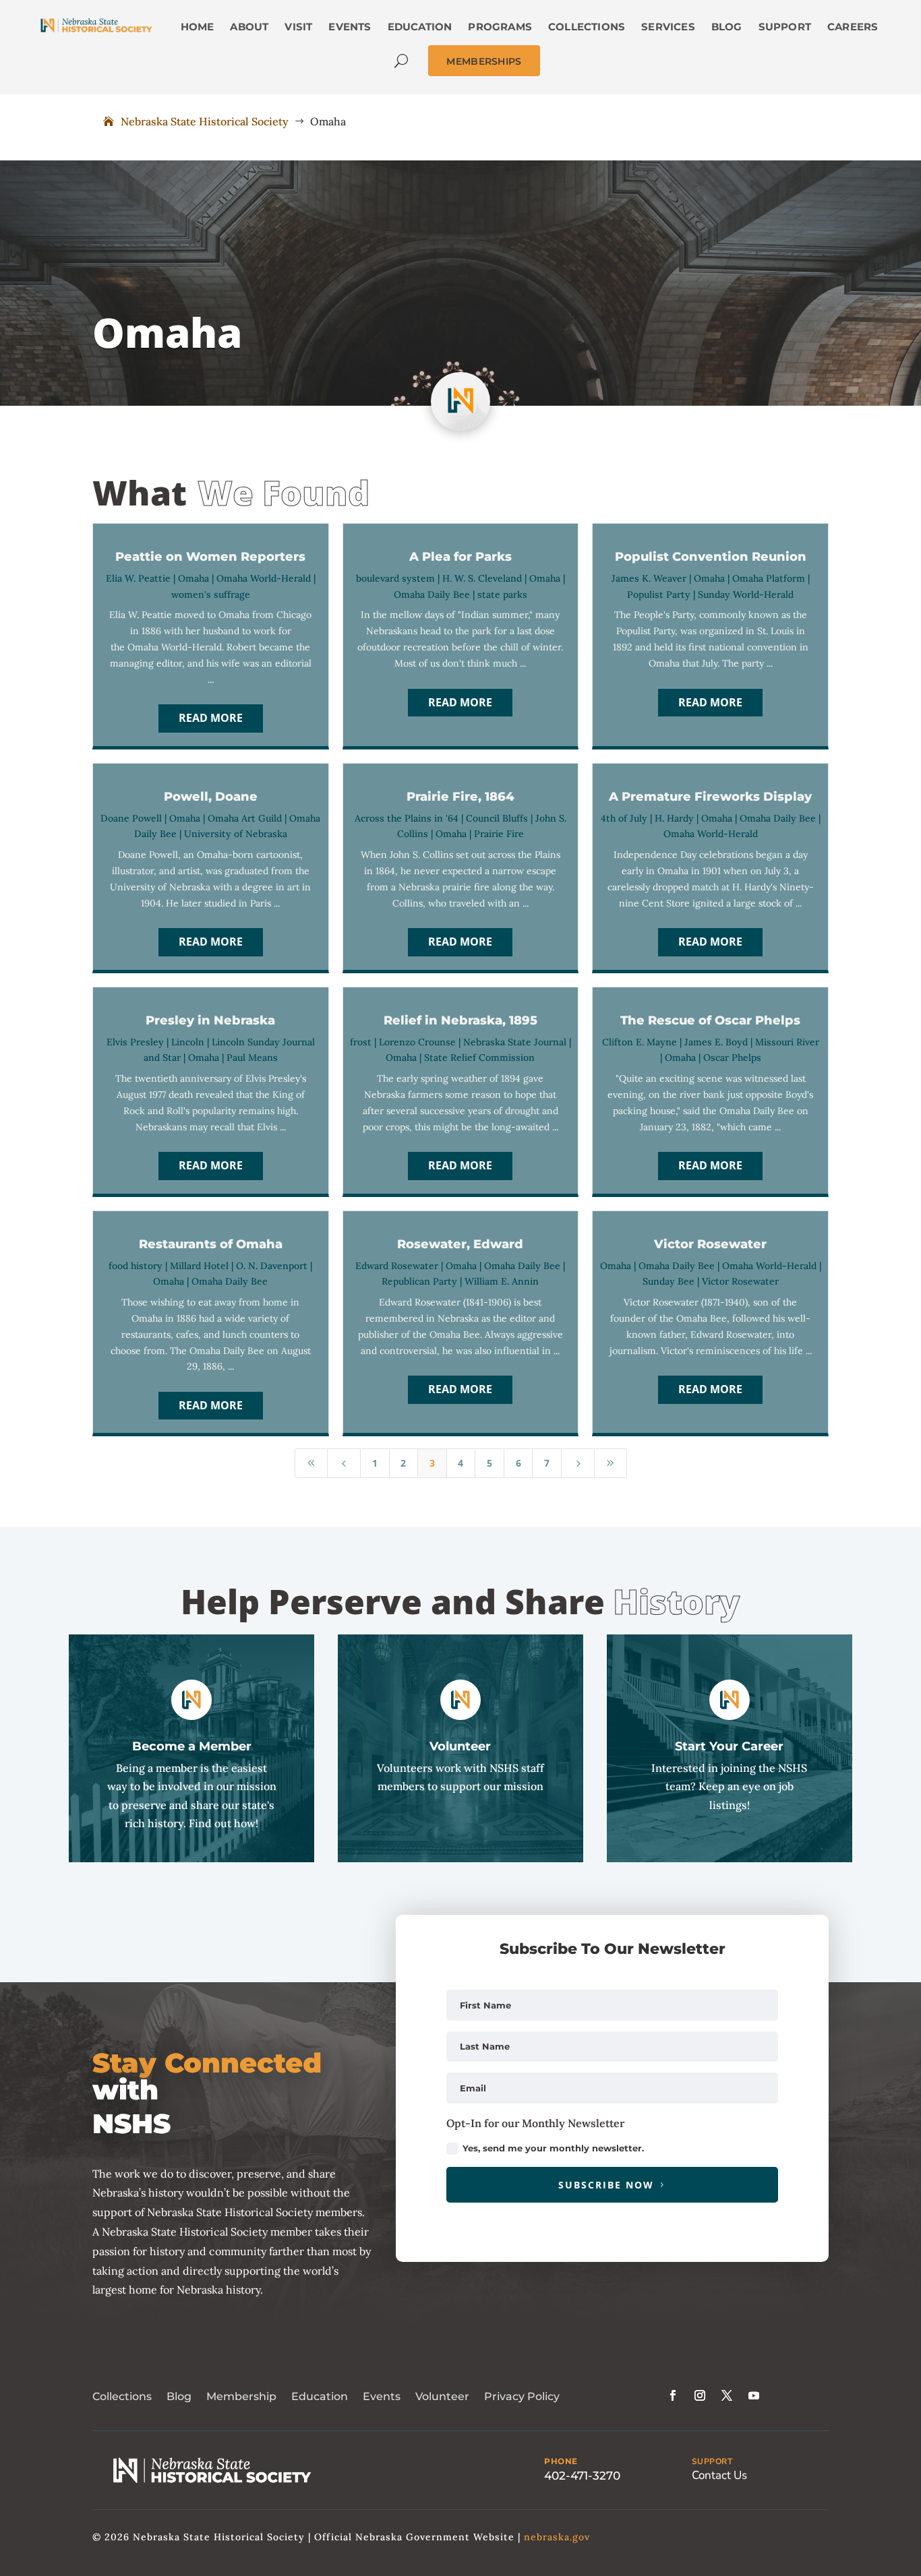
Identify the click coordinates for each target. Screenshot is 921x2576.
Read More (211, 718)
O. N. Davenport (272, 1266)
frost (361, 1042)
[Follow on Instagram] (700, 2395)
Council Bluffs (497, 818)
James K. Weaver (649, 578)
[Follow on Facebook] (673, 2395)
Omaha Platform (769, 578)
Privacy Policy (522, 2396)
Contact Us (719, 2475)
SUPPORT (712, 2461)
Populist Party (659, 594)
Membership (241, 2396)
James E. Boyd (716, 1042)
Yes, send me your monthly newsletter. (553, 2148)
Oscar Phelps (732, 1057)
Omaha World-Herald (264, 578)
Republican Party (419, 1281)
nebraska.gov (557, 2537)
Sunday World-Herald (746, 594)
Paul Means (252, 1057)
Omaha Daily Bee (432, 594)
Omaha (194, 578)
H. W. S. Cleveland (482, 578)
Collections (122, 2396)
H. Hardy (674, 818)
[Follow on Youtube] (754, 2395)
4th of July (624, 818)
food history (136, 1266)
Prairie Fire (499, 834)
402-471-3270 (582, 2476)
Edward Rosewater (397, 1266)
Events (382, 2396)
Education (320, 2396)
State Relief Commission (479, 1057)
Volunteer (442, 2396)
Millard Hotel (199, 1266)
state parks (502, 594)
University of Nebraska (236, 834)
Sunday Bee (669, 1281)
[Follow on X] (727, 2395)
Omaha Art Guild (245, 818)
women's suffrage (211, 594)
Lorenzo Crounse (417, 1042)
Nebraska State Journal (515, 1042)
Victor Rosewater (740, 1281)
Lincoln (188, 1042)
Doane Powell (131, 818)
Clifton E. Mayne (640, 1042)
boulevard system (395, 578)
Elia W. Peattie (138, 578)
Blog (179, 2396)
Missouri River (787, 1042)
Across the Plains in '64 (407, 818)
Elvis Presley (135, 1042)
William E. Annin (502, 1281)
